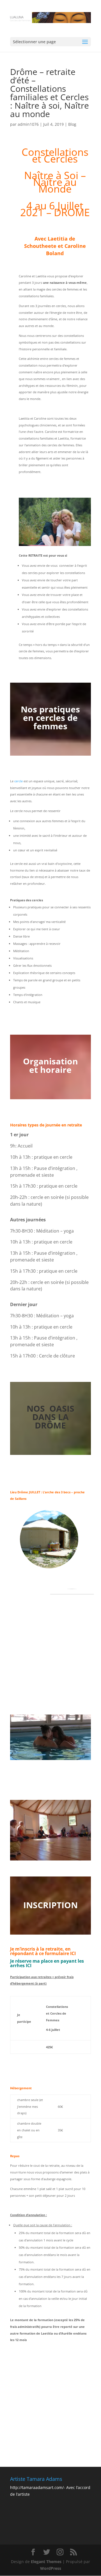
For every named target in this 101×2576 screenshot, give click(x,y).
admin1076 (28, 124)
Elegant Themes (46, 2562)
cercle (19, 781)
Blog (72, 124)
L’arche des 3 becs (57, 1492)
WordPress (51, 2568)
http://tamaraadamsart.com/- (38, 2487)
